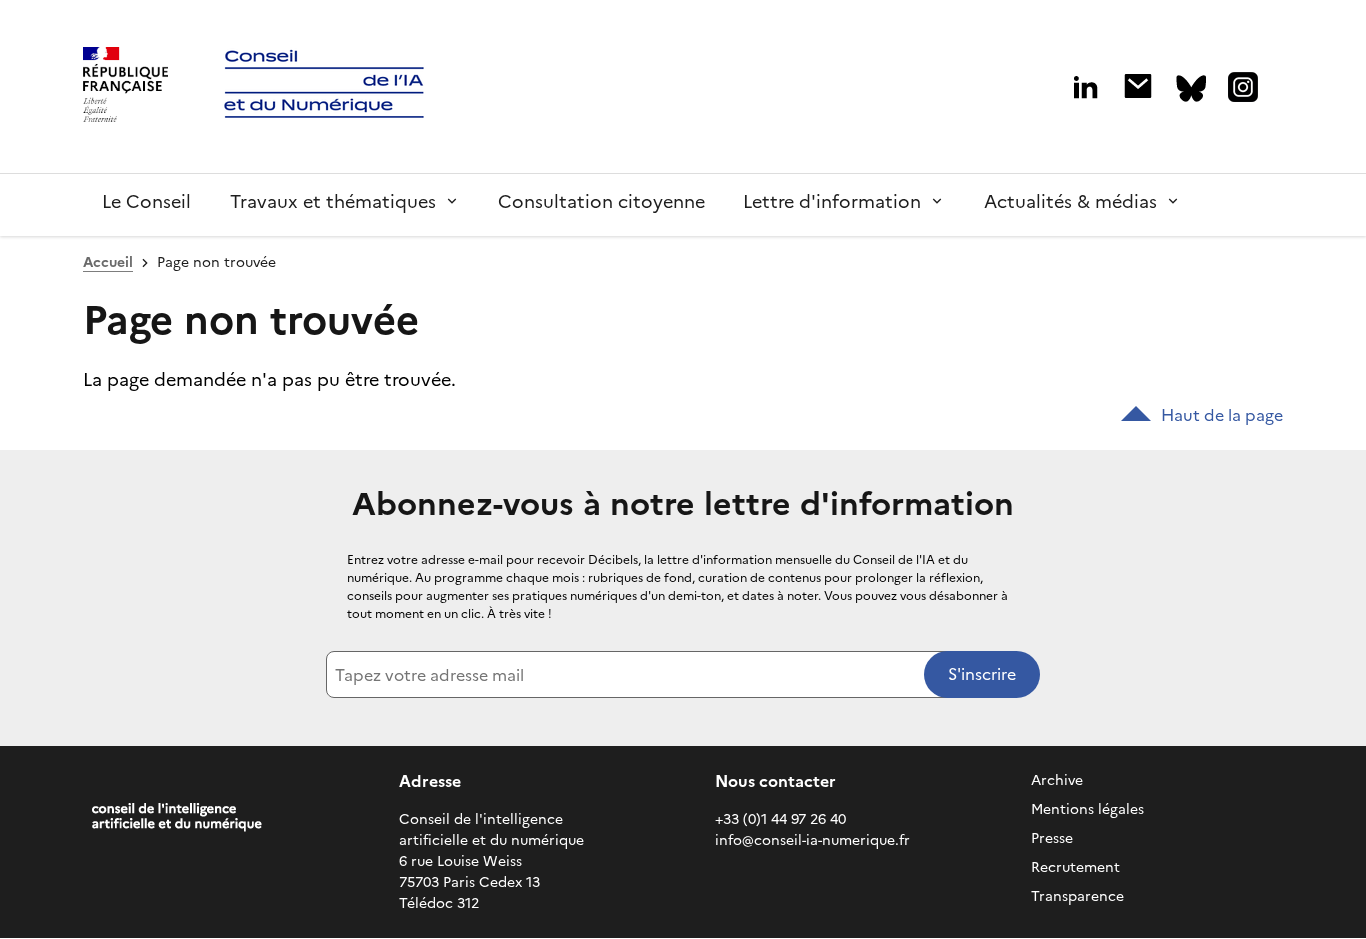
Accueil (108, 262)
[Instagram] (1243, 87)
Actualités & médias (1070, 201)
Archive (1057, 780)
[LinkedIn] (1085, 87)
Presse (1052, 838)
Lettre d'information (832, 201)
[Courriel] (1138, 86)
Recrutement (1075, 867)
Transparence (1077, 896)
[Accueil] (125, 87)
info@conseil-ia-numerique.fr (812, 840)
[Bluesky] (1191, 88)
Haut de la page (1222, 415)
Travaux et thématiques (333, 201)
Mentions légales (1087, 809)
